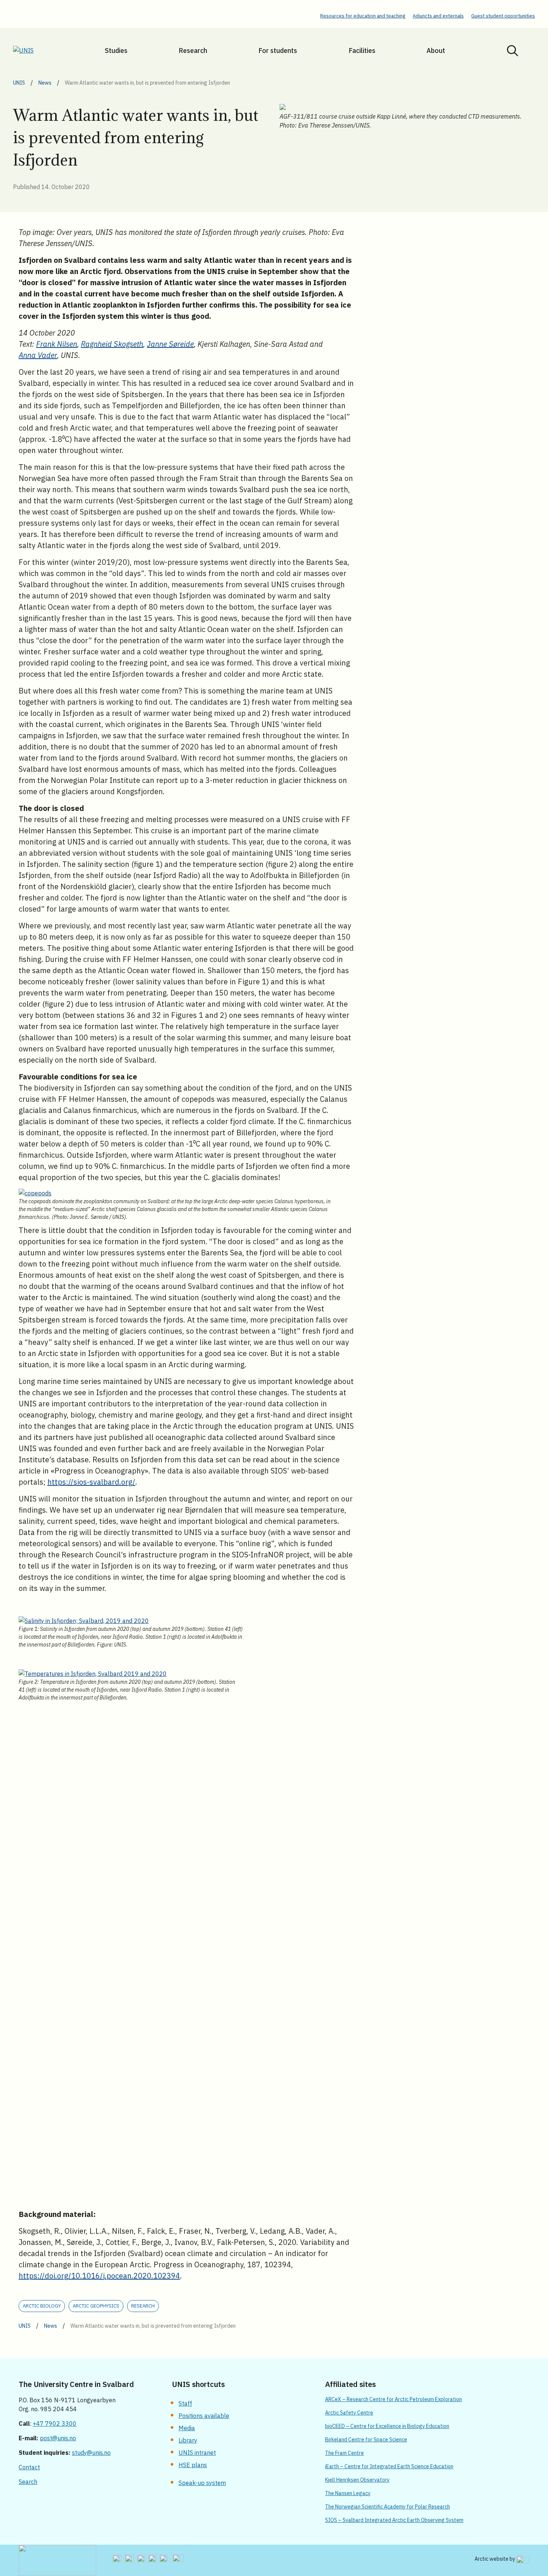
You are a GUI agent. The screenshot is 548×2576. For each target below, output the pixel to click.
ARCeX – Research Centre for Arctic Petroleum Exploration (393, 2399)
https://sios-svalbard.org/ (91, 1482)
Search (28, 2482)
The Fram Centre (344, 2453)
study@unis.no (91, 2453)
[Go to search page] (513, 50)
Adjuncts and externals (438, 16)
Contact (29, 2467)
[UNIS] (33, 50)
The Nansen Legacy (348, 2493)
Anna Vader (38, 355)
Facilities (362, 51)
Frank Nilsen (57, 344)
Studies (116, 51)
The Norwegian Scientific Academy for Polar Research (388, 2507)
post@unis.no (58, 2438)
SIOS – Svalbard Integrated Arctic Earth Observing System (394, 2520)
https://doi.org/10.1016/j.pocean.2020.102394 (99, 2276)
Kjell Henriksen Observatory (357, 2480)
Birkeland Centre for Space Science (366, 2440)
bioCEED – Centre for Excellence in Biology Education (387, 2426)
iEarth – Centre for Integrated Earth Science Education (389, 2466)
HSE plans (193, 2465)
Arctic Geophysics (96, 2306)
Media (187, 2428)
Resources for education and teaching (363, 16)
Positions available (204, 2416)
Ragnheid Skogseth (112, 344)
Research (193, 51)
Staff (185, 2403)
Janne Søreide (170, 344)
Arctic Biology (42, 2306)
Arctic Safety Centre (349, 2413)
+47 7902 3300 (55, 2424)
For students (278, 51)
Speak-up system (202, 2483)
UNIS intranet (197, 2453)
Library (188, 2440)
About (436, 51)
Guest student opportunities (503, 16)
